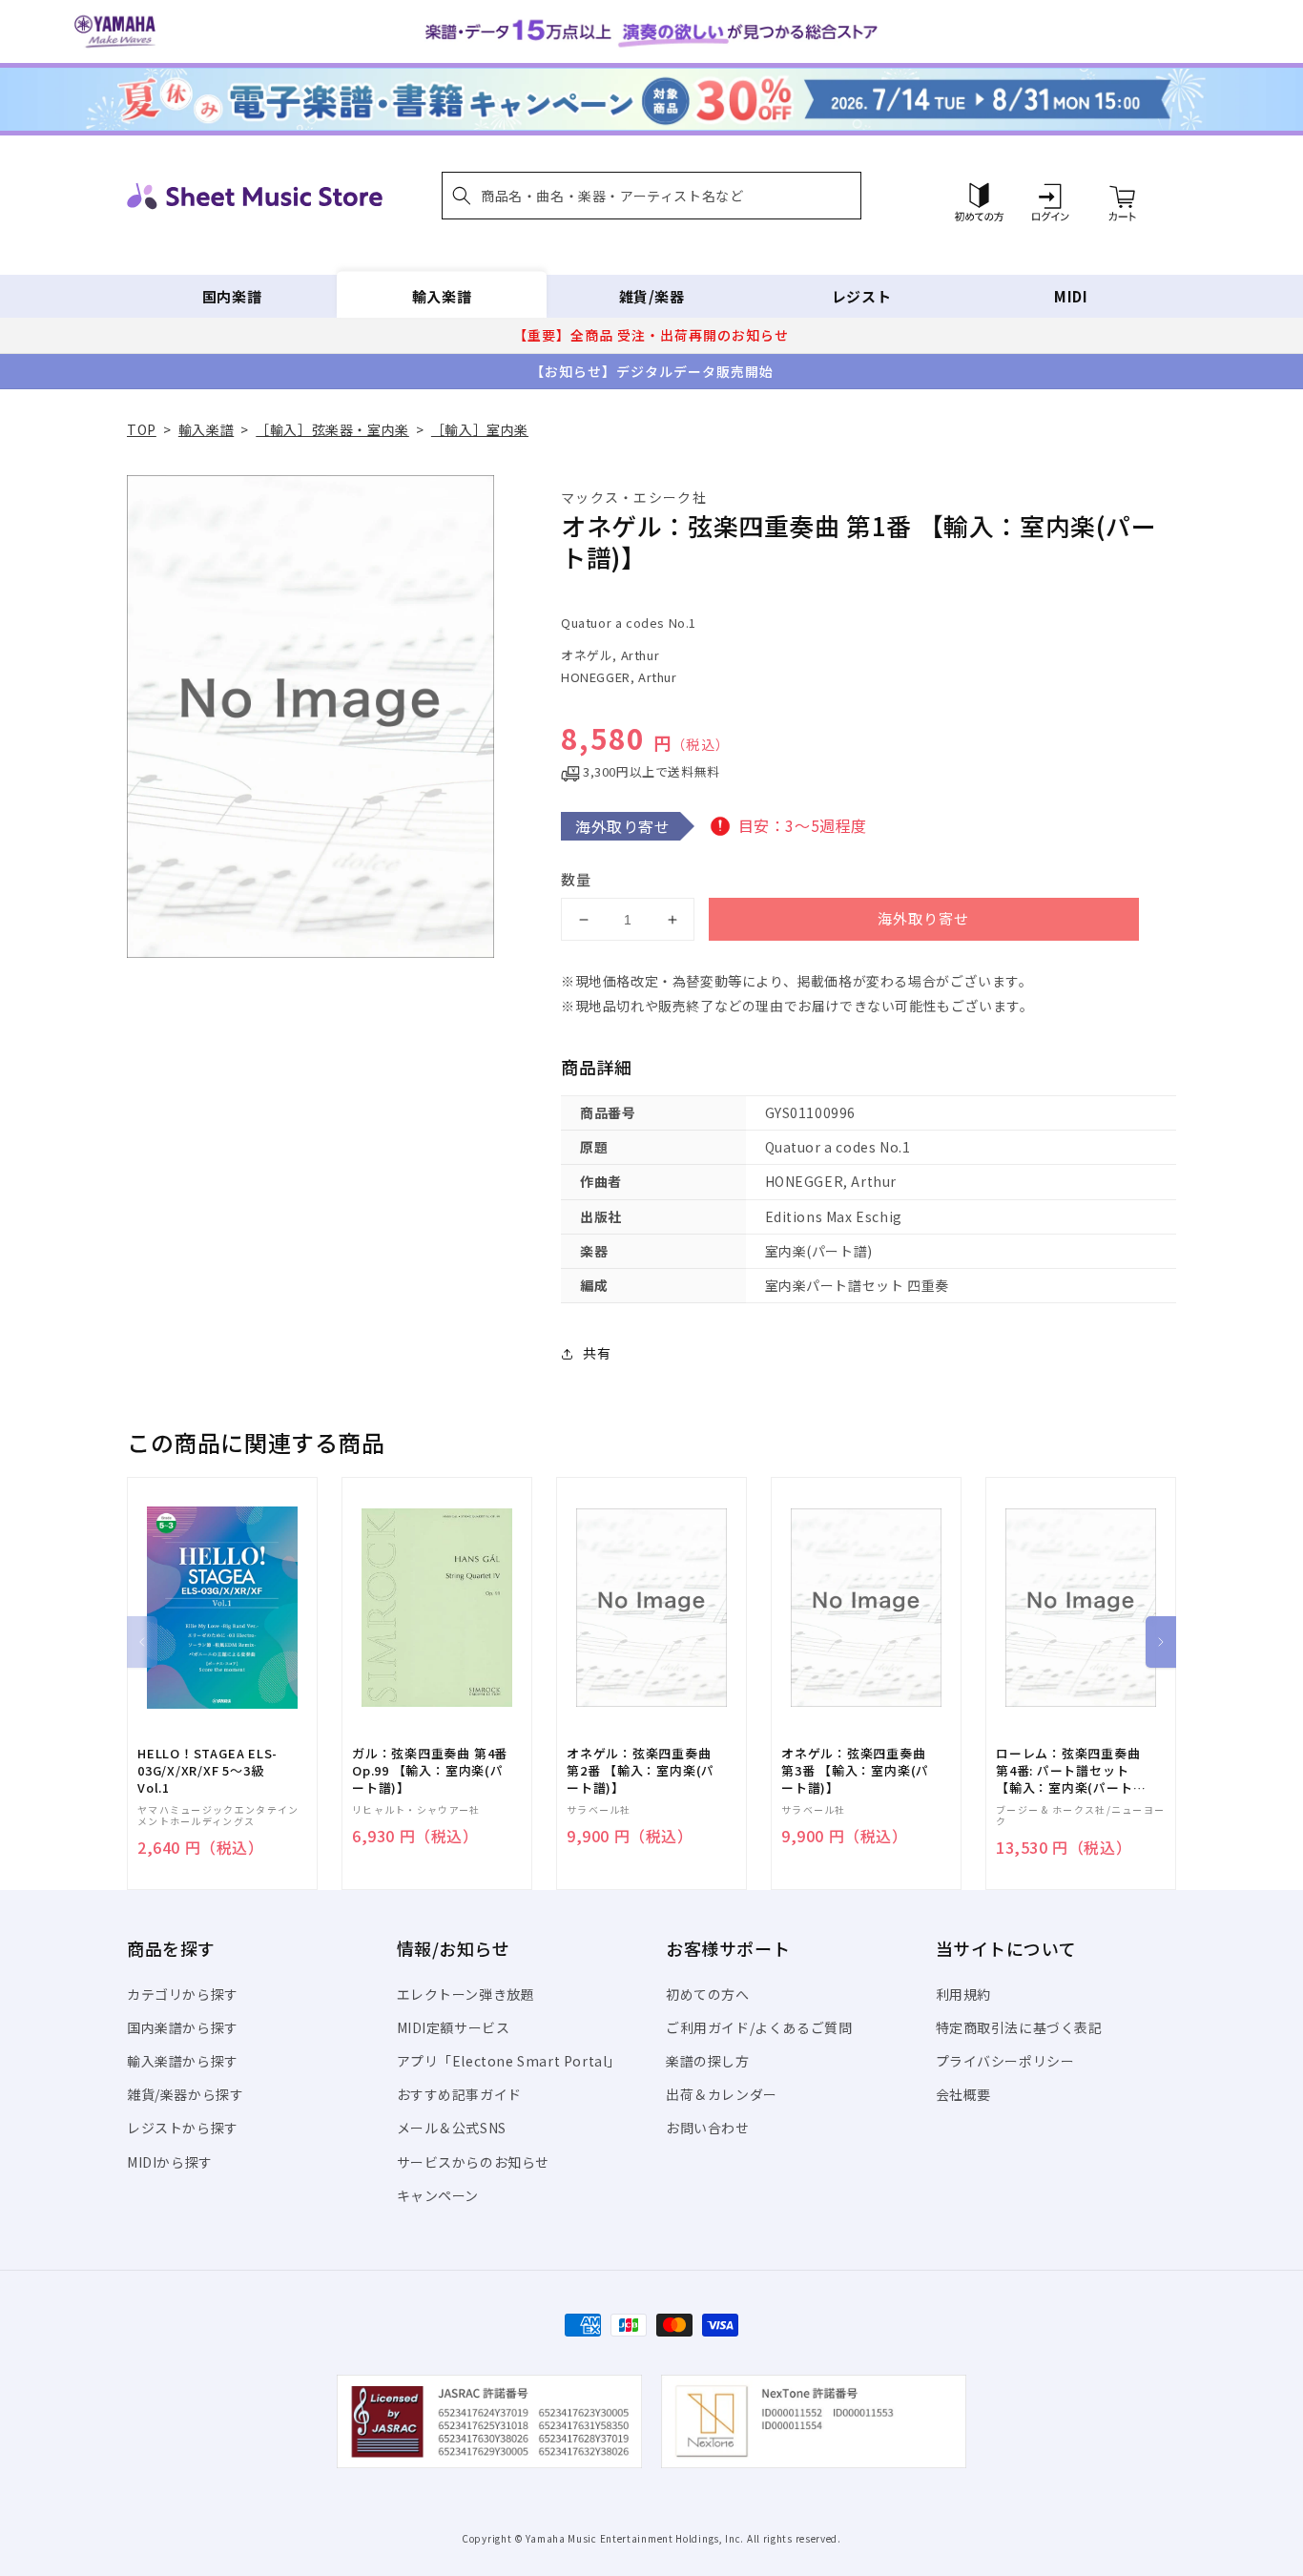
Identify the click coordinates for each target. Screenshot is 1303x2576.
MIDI (1071, 296)
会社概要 (963, 2094)
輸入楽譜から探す (183, 2061)
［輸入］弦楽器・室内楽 (332, 429)
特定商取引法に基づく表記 (1019, 2027)
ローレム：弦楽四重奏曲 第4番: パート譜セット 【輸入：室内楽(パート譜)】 (1068, 1771)
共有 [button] (597, 1353)
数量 (576, 879)
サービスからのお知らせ (474, 2162)
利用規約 (963, 1994)
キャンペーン (438, 2195)
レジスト (861, 296)
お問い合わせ (708, 2128)
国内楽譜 (232, 296)
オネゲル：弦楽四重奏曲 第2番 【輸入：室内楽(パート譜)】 (641, 1771)
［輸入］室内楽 (480, 429)
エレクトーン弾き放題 (466, 1994)
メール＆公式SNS (452, 2128)
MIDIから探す (170, 2162)
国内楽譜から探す (183, 2027)
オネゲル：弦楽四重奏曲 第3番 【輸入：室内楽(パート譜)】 (855, 1771)
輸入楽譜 (442, 296)
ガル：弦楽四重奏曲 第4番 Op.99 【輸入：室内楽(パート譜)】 (430, 1771)
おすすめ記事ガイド (459, 2094)
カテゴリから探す (183, 1994)
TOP (142, 429)
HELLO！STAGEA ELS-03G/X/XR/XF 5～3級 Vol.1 (207, 1771)
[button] (651, 196)
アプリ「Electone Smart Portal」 (509, 2061)
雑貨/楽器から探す (185, 2094)
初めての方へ (708, 1994)
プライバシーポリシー (1005, 2061)
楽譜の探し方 (708, 2061)
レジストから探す (183, 2128)
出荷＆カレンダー (722, 2094)
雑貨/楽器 (652, 296)
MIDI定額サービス (454, 2027)
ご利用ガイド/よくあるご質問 (759, 2027)
